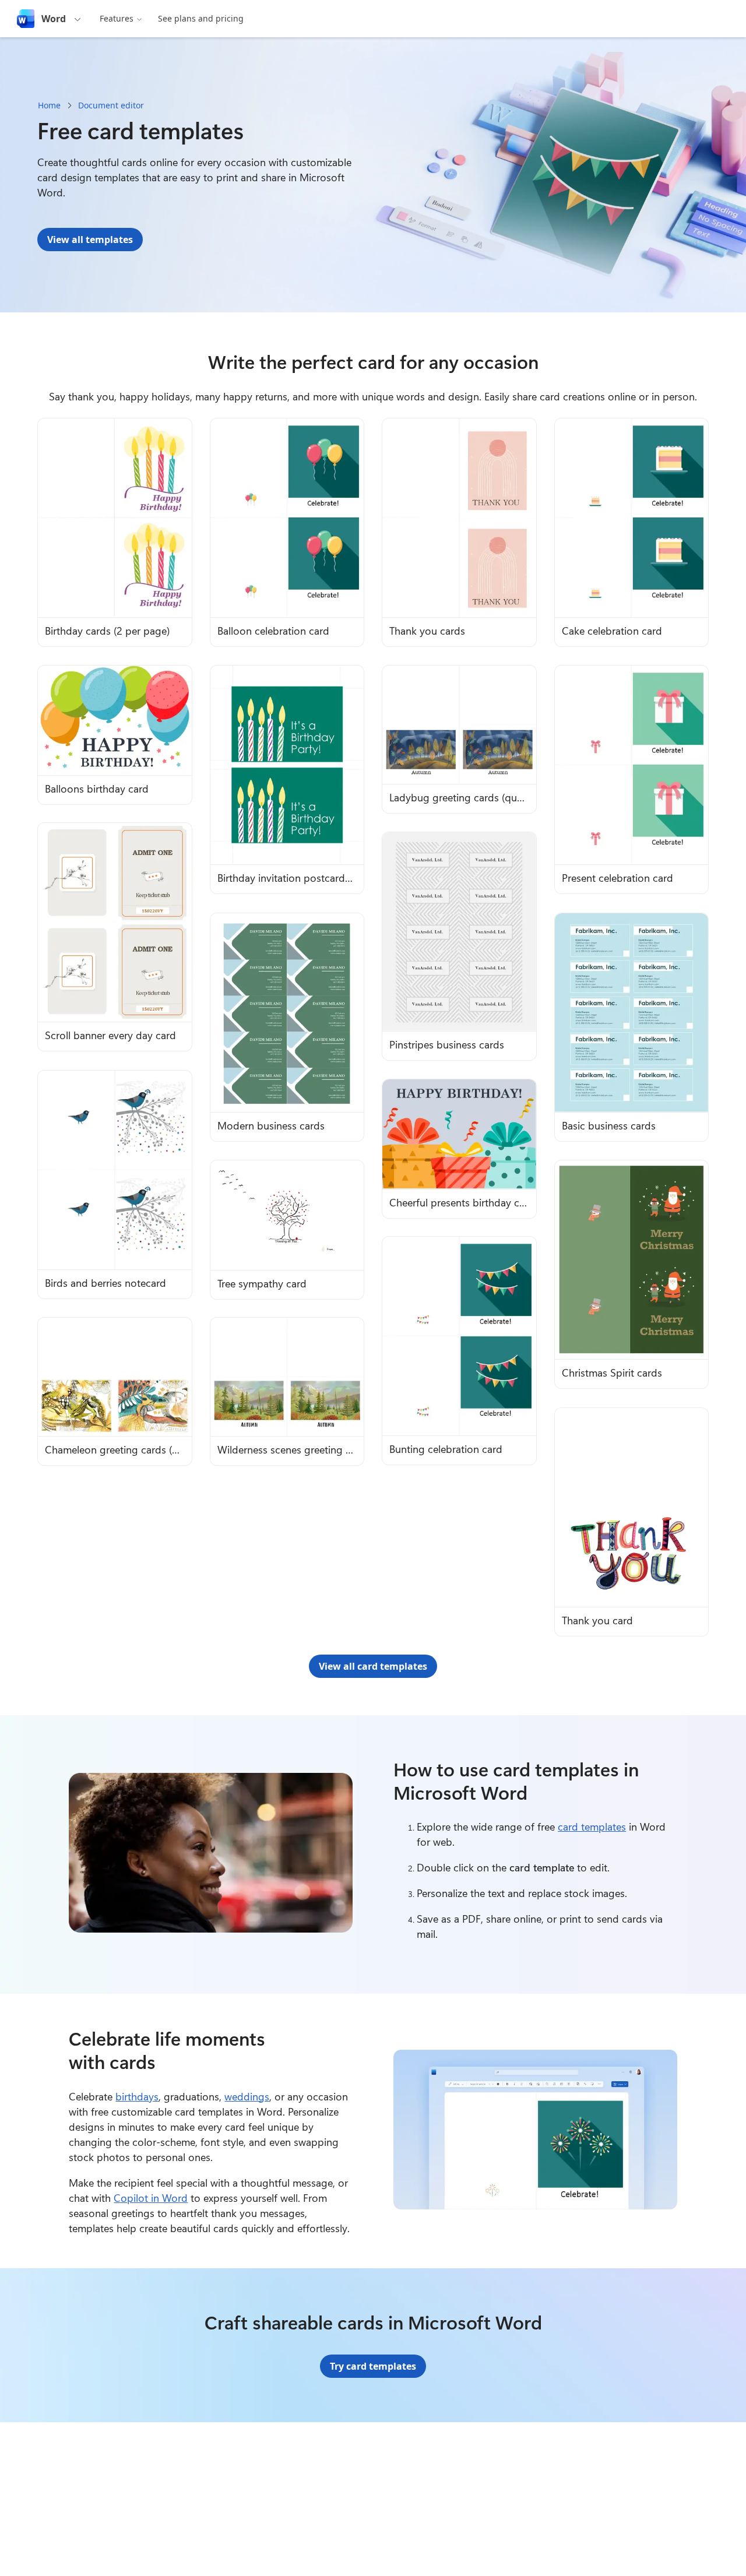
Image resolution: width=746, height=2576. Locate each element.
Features (117, 18)
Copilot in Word (151, 2198)
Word (54, 19)
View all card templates (373, 1666)
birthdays (137, 2096)
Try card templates (373, 2366)
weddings (247, 2096)
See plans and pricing (201, 18)
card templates (592, 1827)
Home (49, 105)
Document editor (111, 105)
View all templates (90, 240)
